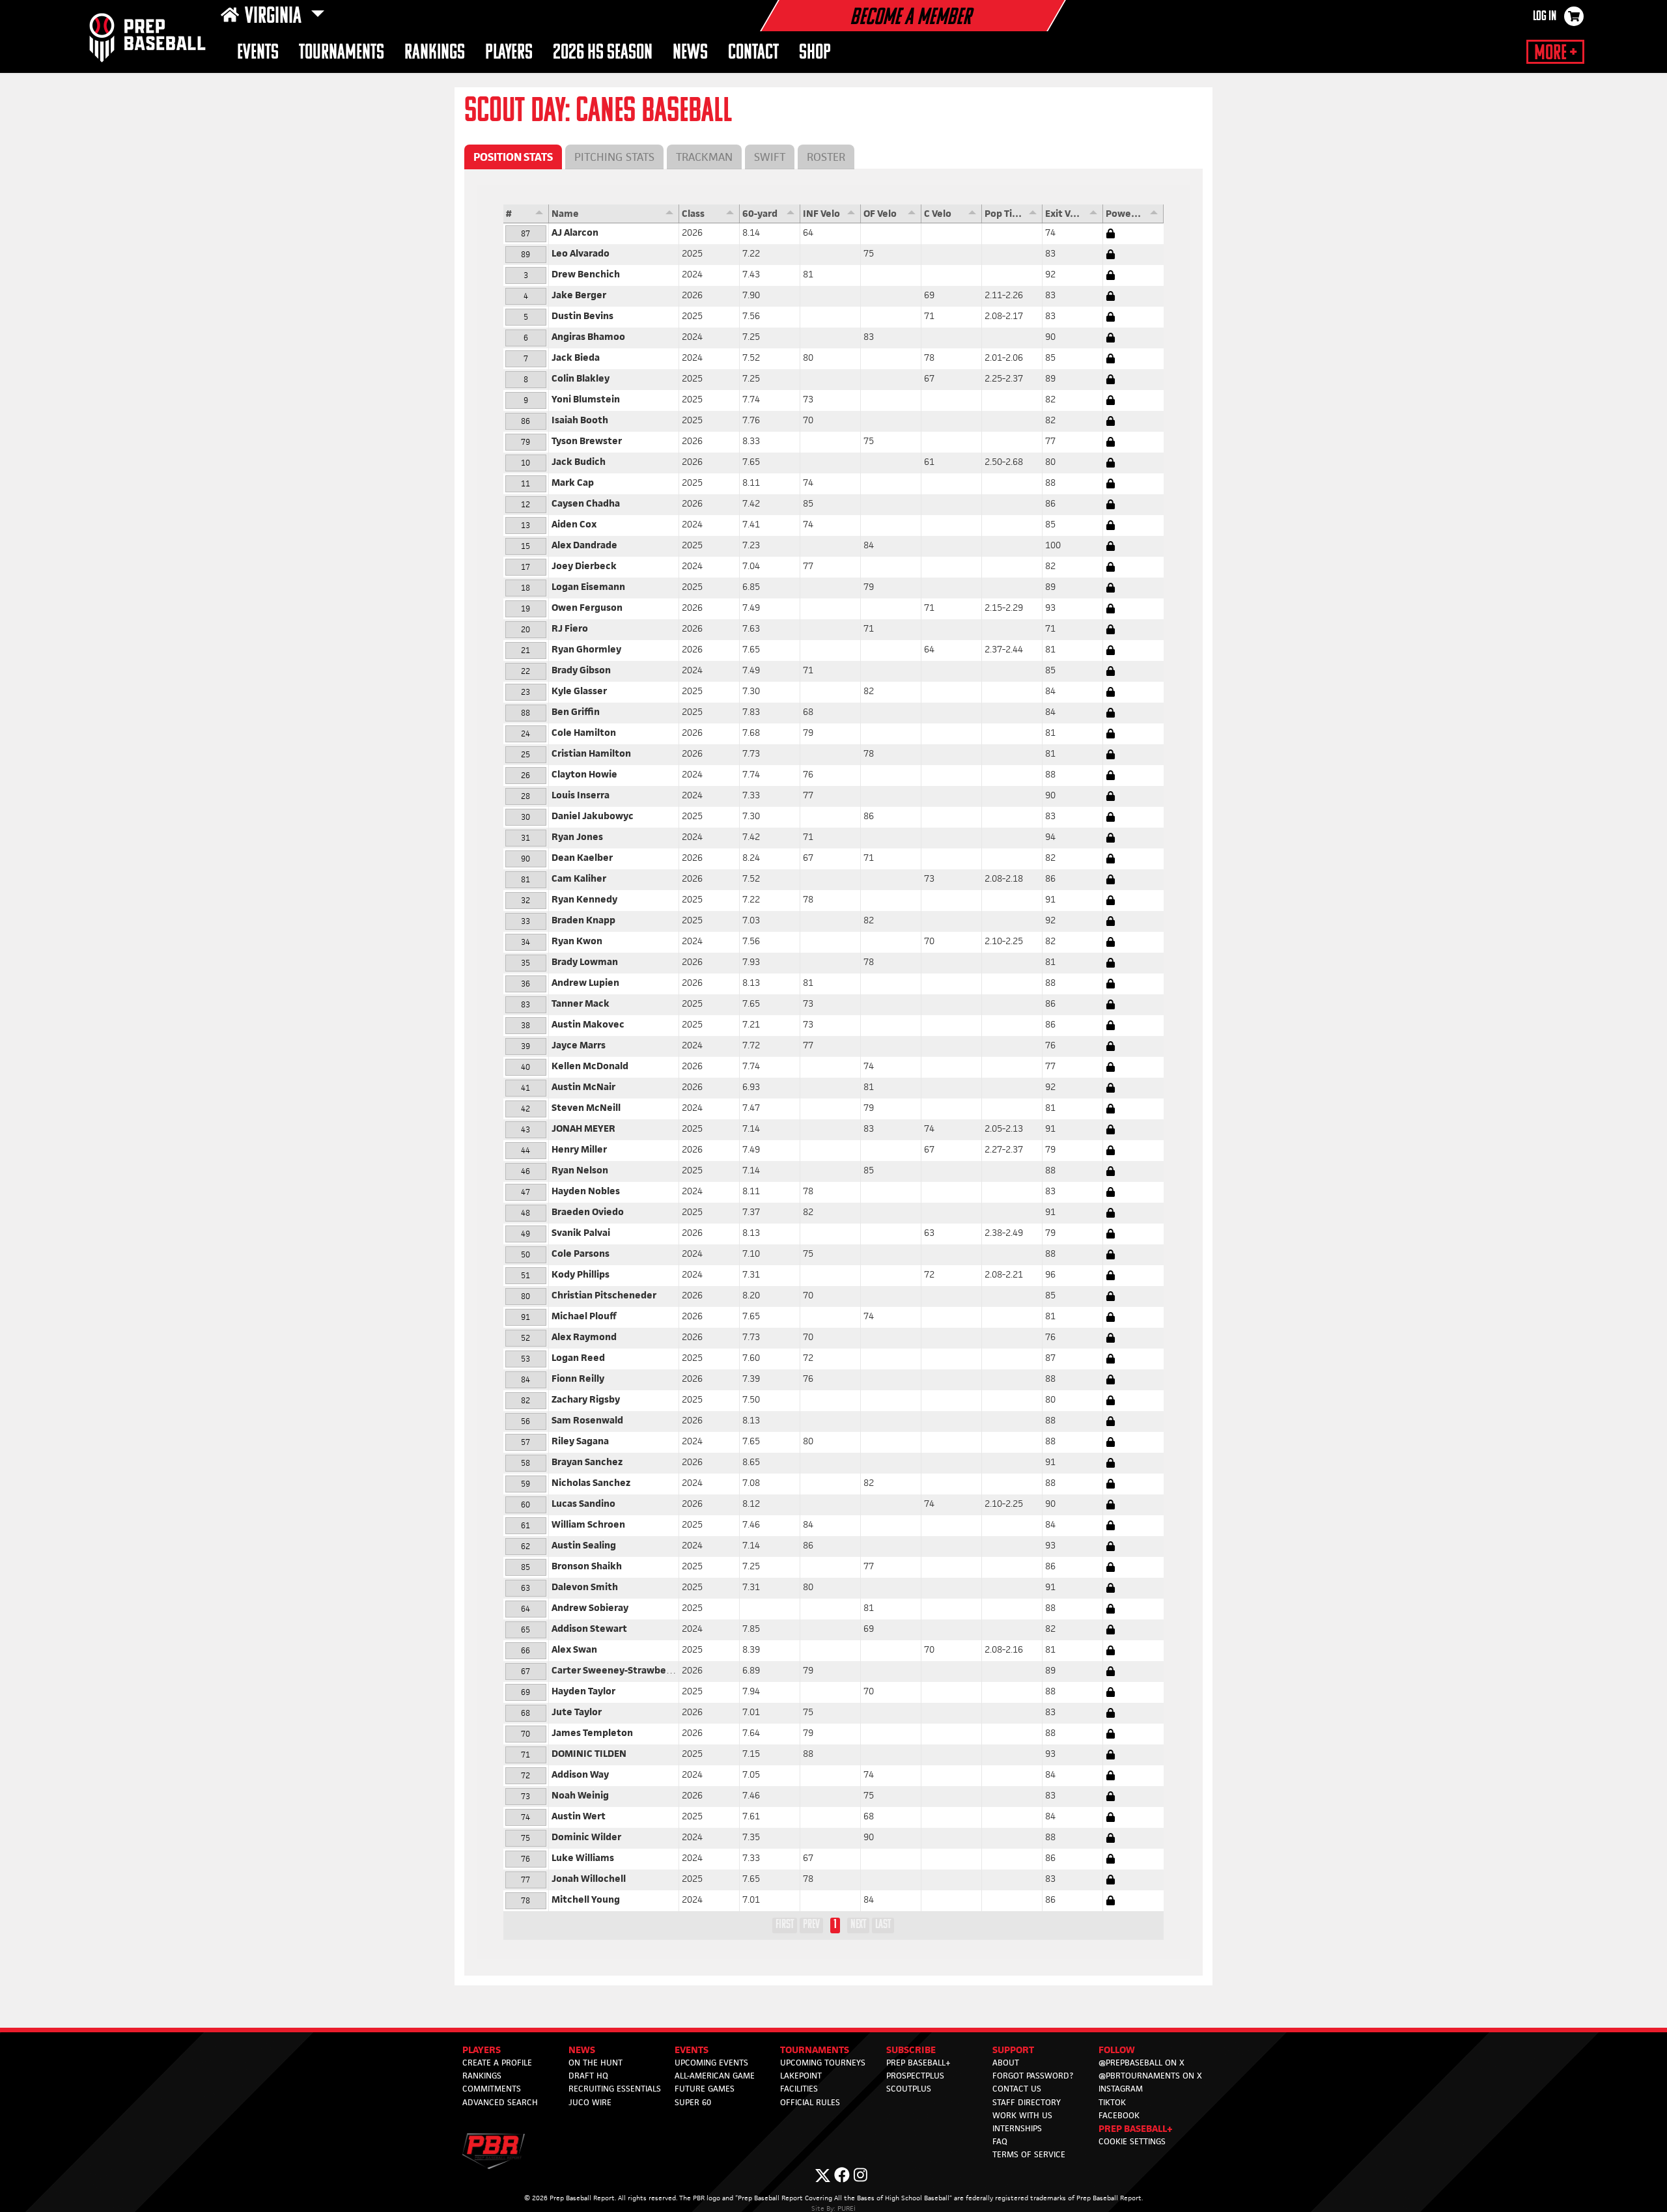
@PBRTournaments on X (1150, 2076)
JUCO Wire (590, 2102)
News (690, 53)
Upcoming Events (711, 2063)
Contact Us (1017, 2089)
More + (1555, 53)
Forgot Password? (1033, 2076)
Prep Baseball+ (918, 2063)
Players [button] (509, 53)
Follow (1117, 2050)
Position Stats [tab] (513, 157)
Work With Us (1022, 2115)
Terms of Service (1029, 2154)
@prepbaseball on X (1142, 2063)
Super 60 (693, 2102)
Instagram (1121, 2089)
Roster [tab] (826, 157)
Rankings (435, 53)
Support (1013, 2050)
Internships (1017, 2128)
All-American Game (715, 2076)
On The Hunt (595, 2063)
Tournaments (342, 53)
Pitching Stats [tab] (614, 157)
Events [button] (258, 53)
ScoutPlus (909, 2089)
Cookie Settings (1132, 2141)
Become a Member (910, 18)
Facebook (1119, 2115)
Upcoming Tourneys (823, 2063)
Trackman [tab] (704, 157)
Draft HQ (588, 2076)
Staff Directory (1027, 2102)
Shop (815, 53)
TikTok (1112, 2102)
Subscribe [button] (911, 2050)
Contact (753, 53)
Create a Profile (497, 2063)
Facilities (799, 2089)
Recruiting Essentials (615, 2089)
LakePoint (801, 2076)
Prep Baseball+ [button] (1136, 2128)
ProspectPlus (915, 2076)
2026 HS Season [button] (603, 53)
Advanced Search (500, 2102)
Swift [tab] (770, 157)
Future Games (705, 2089)
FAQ (1000, 2141)
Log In (1545, 17)
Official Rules (810, 2102)
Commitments (492, 2089)
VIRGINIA (275, 17)
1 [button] (835, 1925)
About (1006, 2063)
